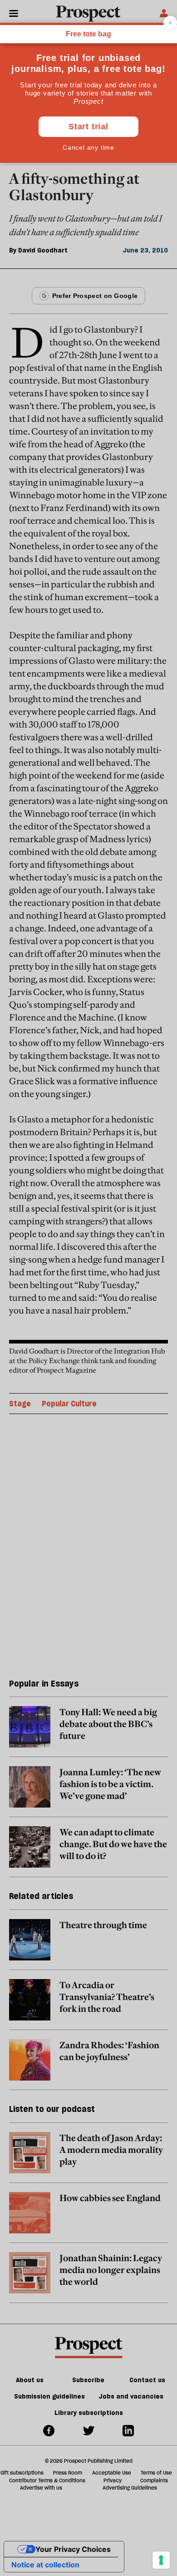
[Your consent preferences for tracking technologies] (161, 2560)
